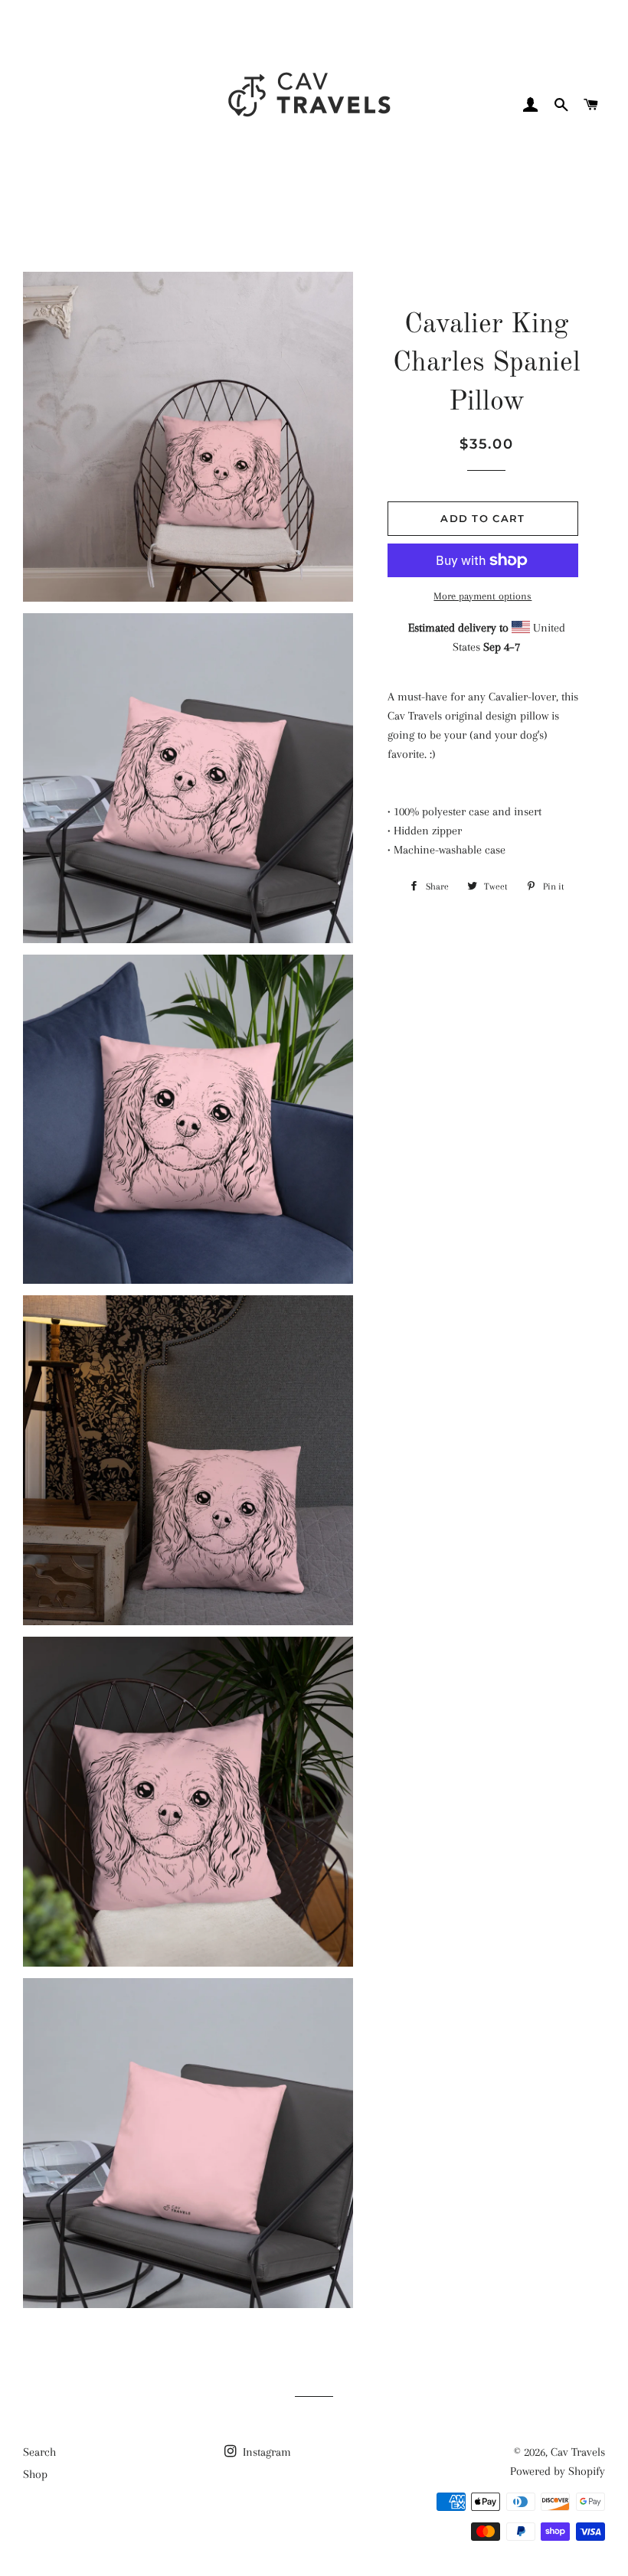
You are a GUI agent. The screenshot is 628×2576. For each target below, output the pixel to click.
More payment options (482, 596)
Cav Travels (578, 2452)
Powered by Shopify (558, 2471)
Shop (35, 2474)
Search (39, 2452)
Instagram (265, 2452)
